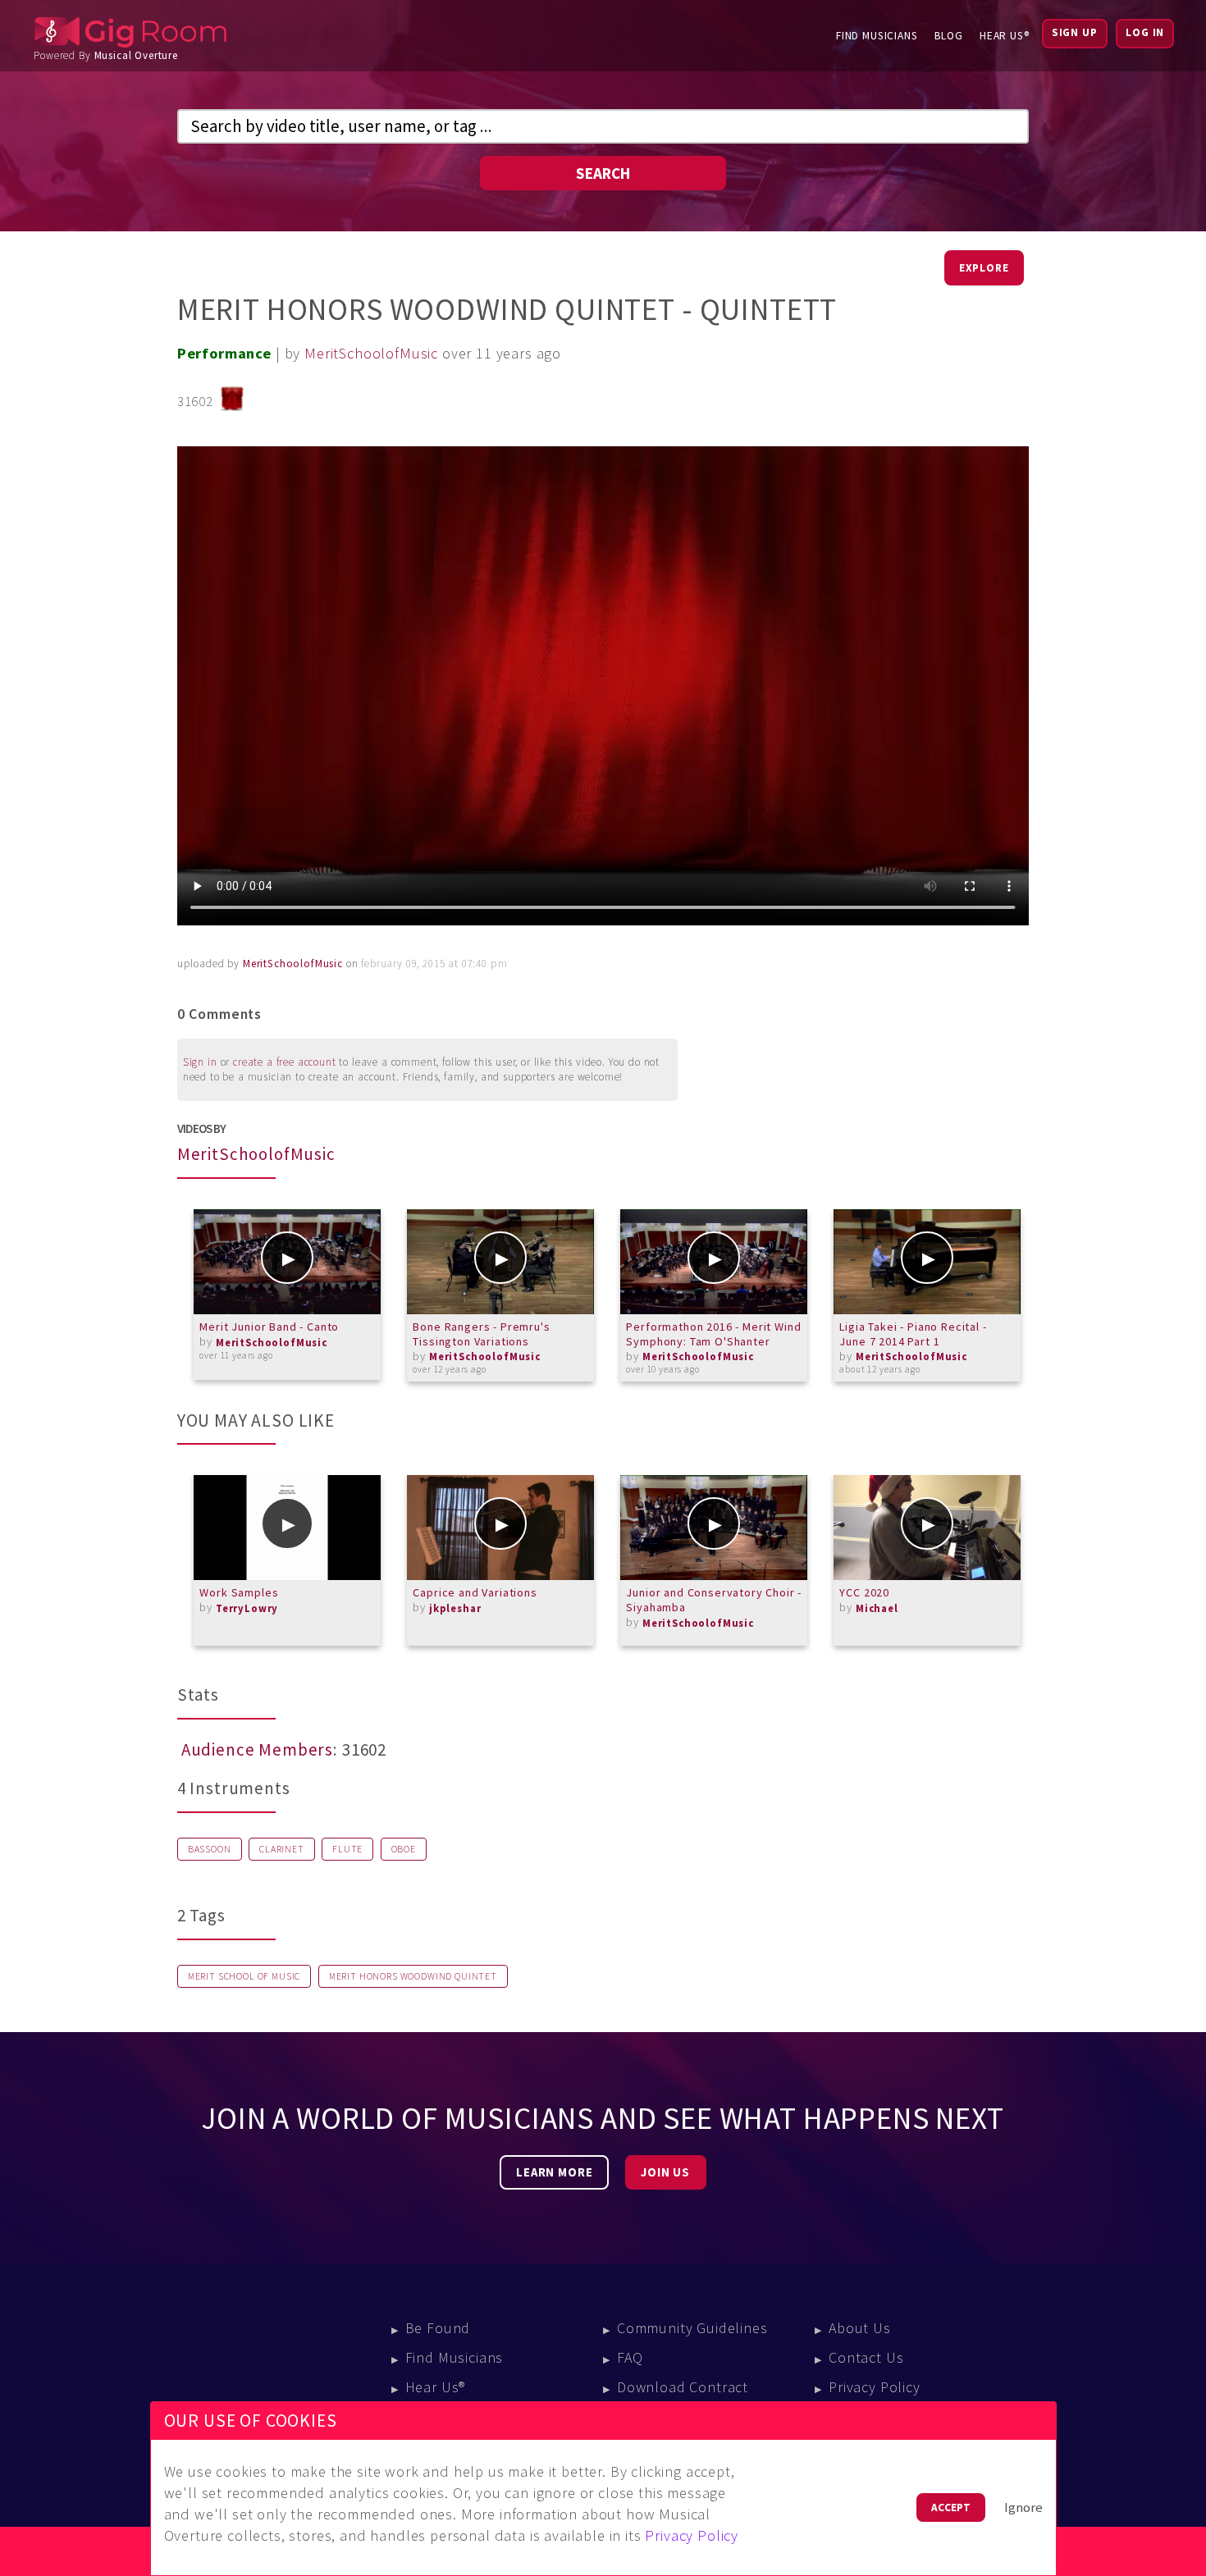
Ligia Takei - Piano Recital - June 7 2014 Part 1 (913, 1334)
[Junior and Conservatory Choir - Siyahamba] (714, 1528)
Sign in (200, 1062)
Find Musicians (877, 36)
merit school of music (244, 1976)
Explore (984, 268)
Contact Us (866, 2357)
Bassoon (210, 1849)
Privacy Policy (875, 2387)
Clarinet (282, 1849)
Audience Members (257, 1750)
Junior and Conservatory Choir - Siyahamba (714, 1600)
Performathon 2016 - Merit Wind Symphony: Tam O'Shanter (713, 1334)
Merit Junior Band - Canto (269, 1327)
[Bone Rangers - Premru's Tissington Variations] (500, 1262)
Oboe (404, 1849)
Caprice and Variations (475, 1592)
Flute (347, 1849)
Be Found (438, 2328)
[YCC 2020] (927, 1528)
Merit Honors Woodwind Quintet (413, 1976)
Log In (1145, 32)
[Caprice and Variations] (500, 1528)
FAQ (630, 2357)
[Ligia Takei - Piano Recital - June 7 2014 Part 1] (927, 1262)
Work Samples (239, 1592)
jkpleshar (455, 1608)
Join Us (665, 2172)
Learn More (554, 2172)
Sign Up (1075, 32)
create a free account (285, 1062)
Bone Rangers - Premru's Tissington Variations (481, 1334)
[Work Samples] (287, 1528)
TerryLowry (247, 1608)
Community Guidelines (692, 2328)
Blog (949, 36)
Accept (951, 2507)
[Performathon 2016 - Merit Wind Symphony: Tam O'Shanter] (714, 1262)
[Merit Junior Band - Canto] (287, 1262)
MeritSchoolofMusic (371, 353)
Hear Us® (1005, 36)
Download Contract (683, 2387)
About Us (860, 2328)
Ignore (1023, 2507)
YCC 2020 (864, 1592)
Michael (877, 1608)
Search (603, 173)
